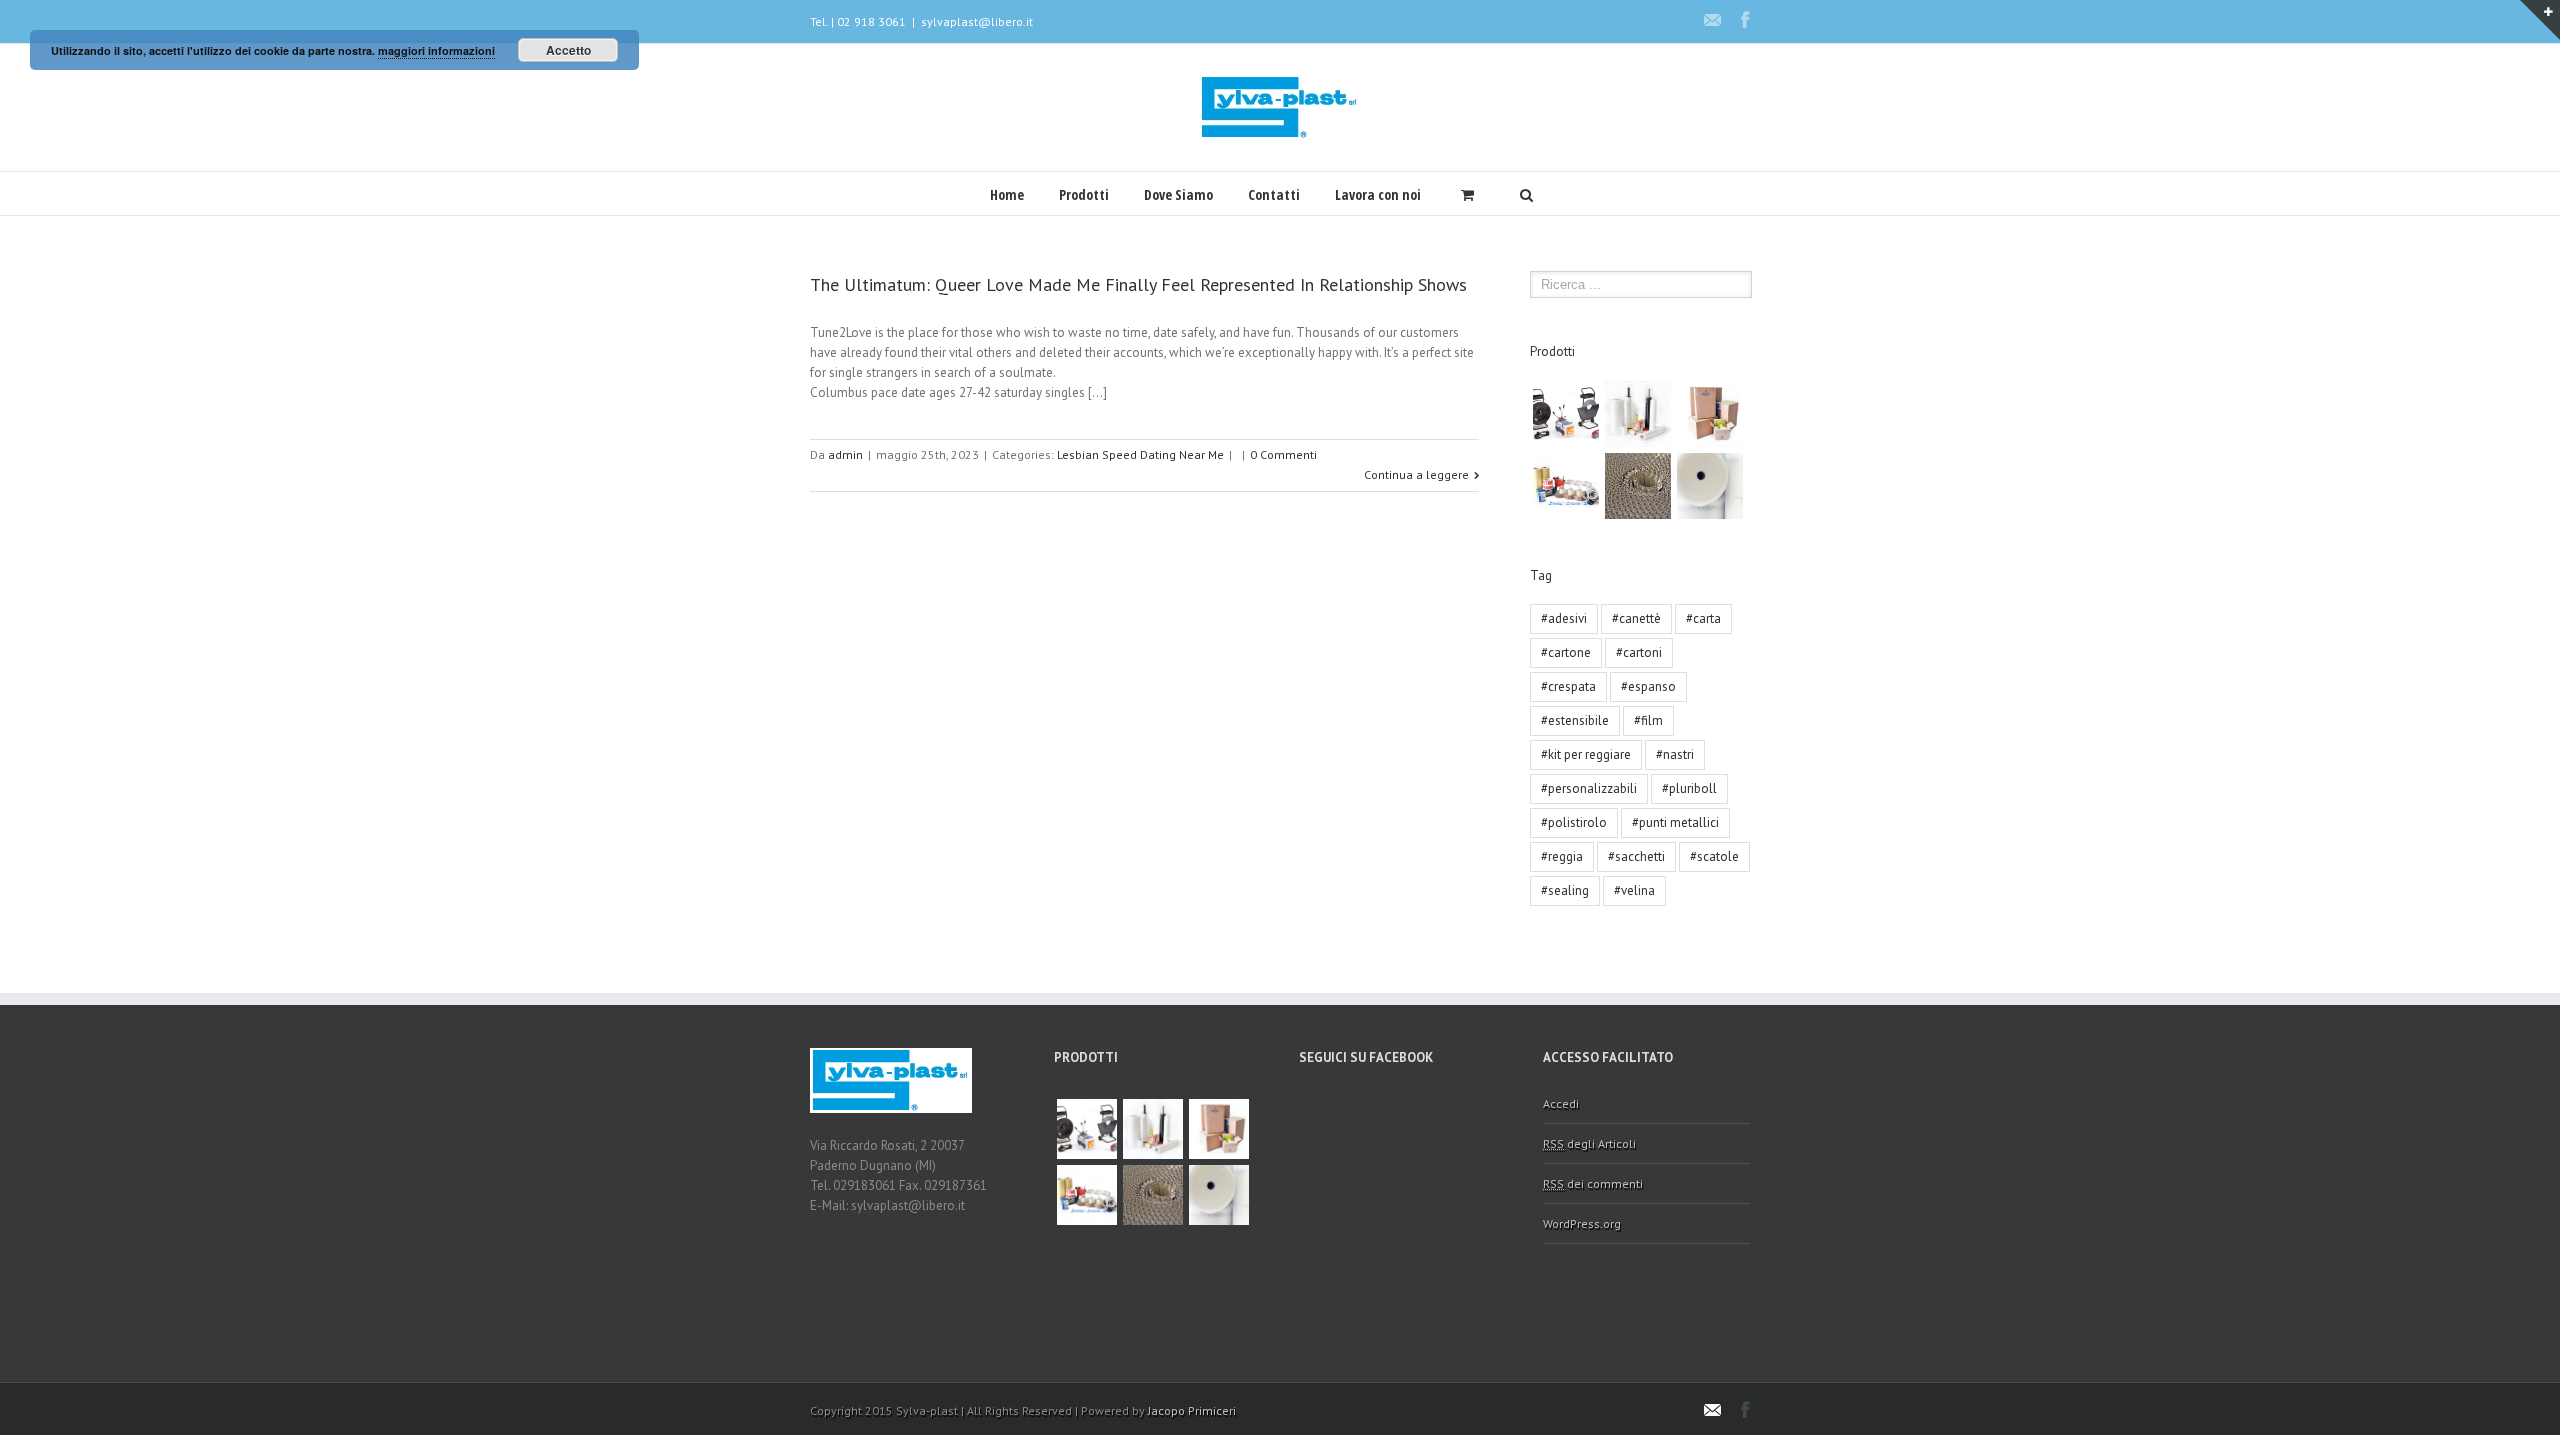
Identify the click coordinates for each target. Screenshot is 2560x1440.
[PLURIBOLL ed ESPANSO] (1710, 486)
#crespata (1568, 686)
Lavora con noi (1378, 194)
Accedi (1561, 1103)
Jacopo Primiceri (1192, 1410)
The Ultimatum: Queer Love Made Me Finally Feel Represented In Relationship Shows (1138, 284)
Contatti (1274, 194)
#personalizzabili (1589, 788)
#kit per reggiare (1586, 754)
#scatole (1714, 856)
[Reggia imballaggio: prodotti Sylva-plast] (1566, 414)
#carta (1703, 618)
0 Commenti (1283, 454)
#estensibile (1575, 720)
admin (845, 454)
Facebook (1745, 19)
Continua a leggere (1416, 474)
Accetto (568, 50)
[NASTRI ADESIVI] (1566, 486)
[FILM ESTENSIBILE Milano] (1638, 414)
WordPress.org (1582, 1223)
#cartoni (1639, 652)
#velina (1634, 890)
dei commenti (1593, 1183)
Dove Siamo (1178, 194)
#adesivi (1564, 618)
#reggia (1562, 856)
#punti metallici (1675, 822)
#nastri (1675, 754)
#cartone (1566, 652)
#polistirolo (1574, 822)
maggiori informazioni (436, 50)
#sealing (1565, 890)
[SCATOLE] (1710, 414)
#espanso (1648, 686)
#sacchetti (1636, 856)
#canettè (1636, 618)
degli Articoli (1589, 1143)
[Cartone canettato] (1638, 486)
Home (1007, 194)
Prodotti (1084, 194)
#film (1648, 720)
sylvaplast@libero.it (977, 21)
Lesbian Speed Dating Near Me (1140, 454)
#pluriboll (1689, 788)
